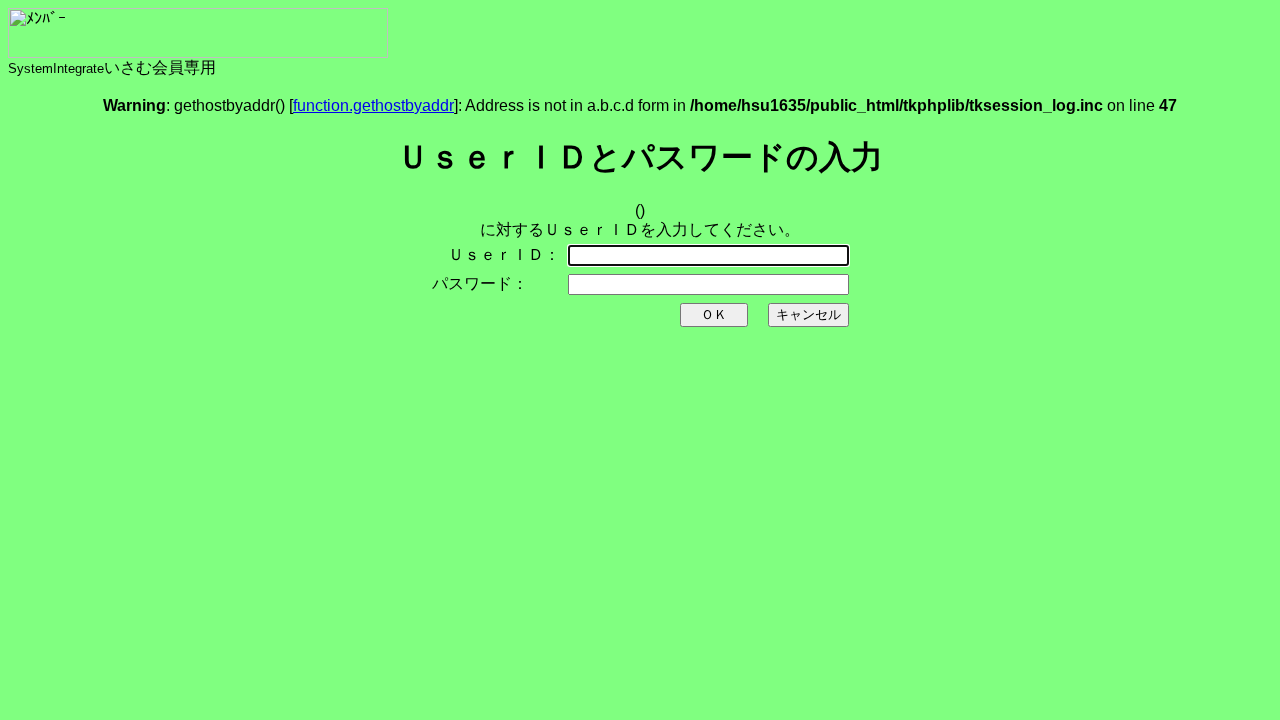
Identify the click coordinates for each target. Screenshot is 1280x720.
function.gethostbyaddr (373, 105)
